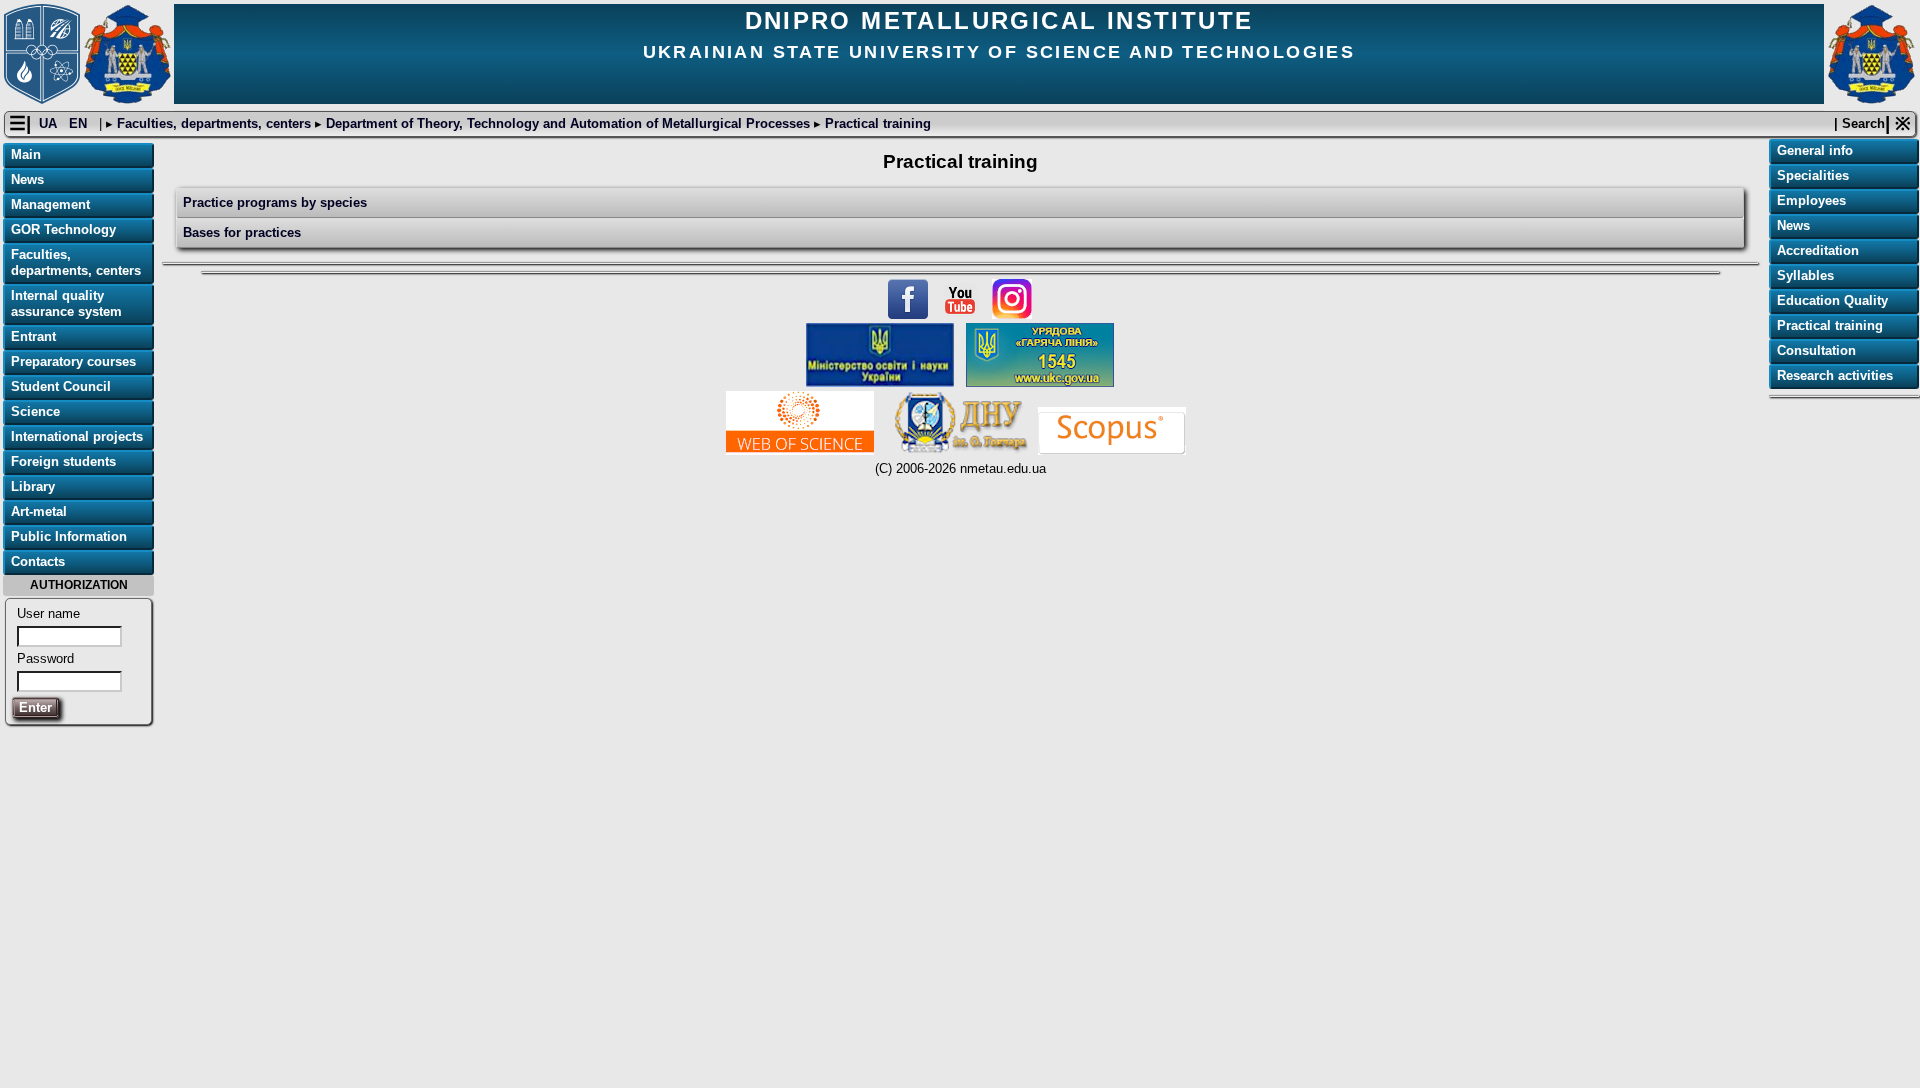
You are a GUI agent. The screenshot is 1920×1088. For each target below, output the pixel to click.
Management (50, 204)
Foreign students (63, 461)
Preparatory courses (73, 361)
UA (50, 123)
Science (35, 411)
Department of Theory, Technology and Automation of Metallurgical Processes (568, 123)
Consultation (1816, 350)
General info (1815, 150)
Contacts (38, 561)
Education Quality (1832, 300)
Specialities (1813, 175)
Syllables (1805, 275)
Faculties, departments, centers (214, 123)
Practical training (876, 123)
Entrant (33, 336)
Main (26, 154)
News (27, 179)
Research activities (1835, 375)
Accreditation (1818, 250)
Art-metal (39, 511)
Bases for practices (242, 232)
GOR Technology (63, 229)
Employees (1811, 200)
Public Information (69, 536)
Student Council (61, 386)
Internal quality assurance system (66, 303)
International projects (77, 436)
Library (33, 486)
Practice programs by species (275, 202)
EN (80, 123)
